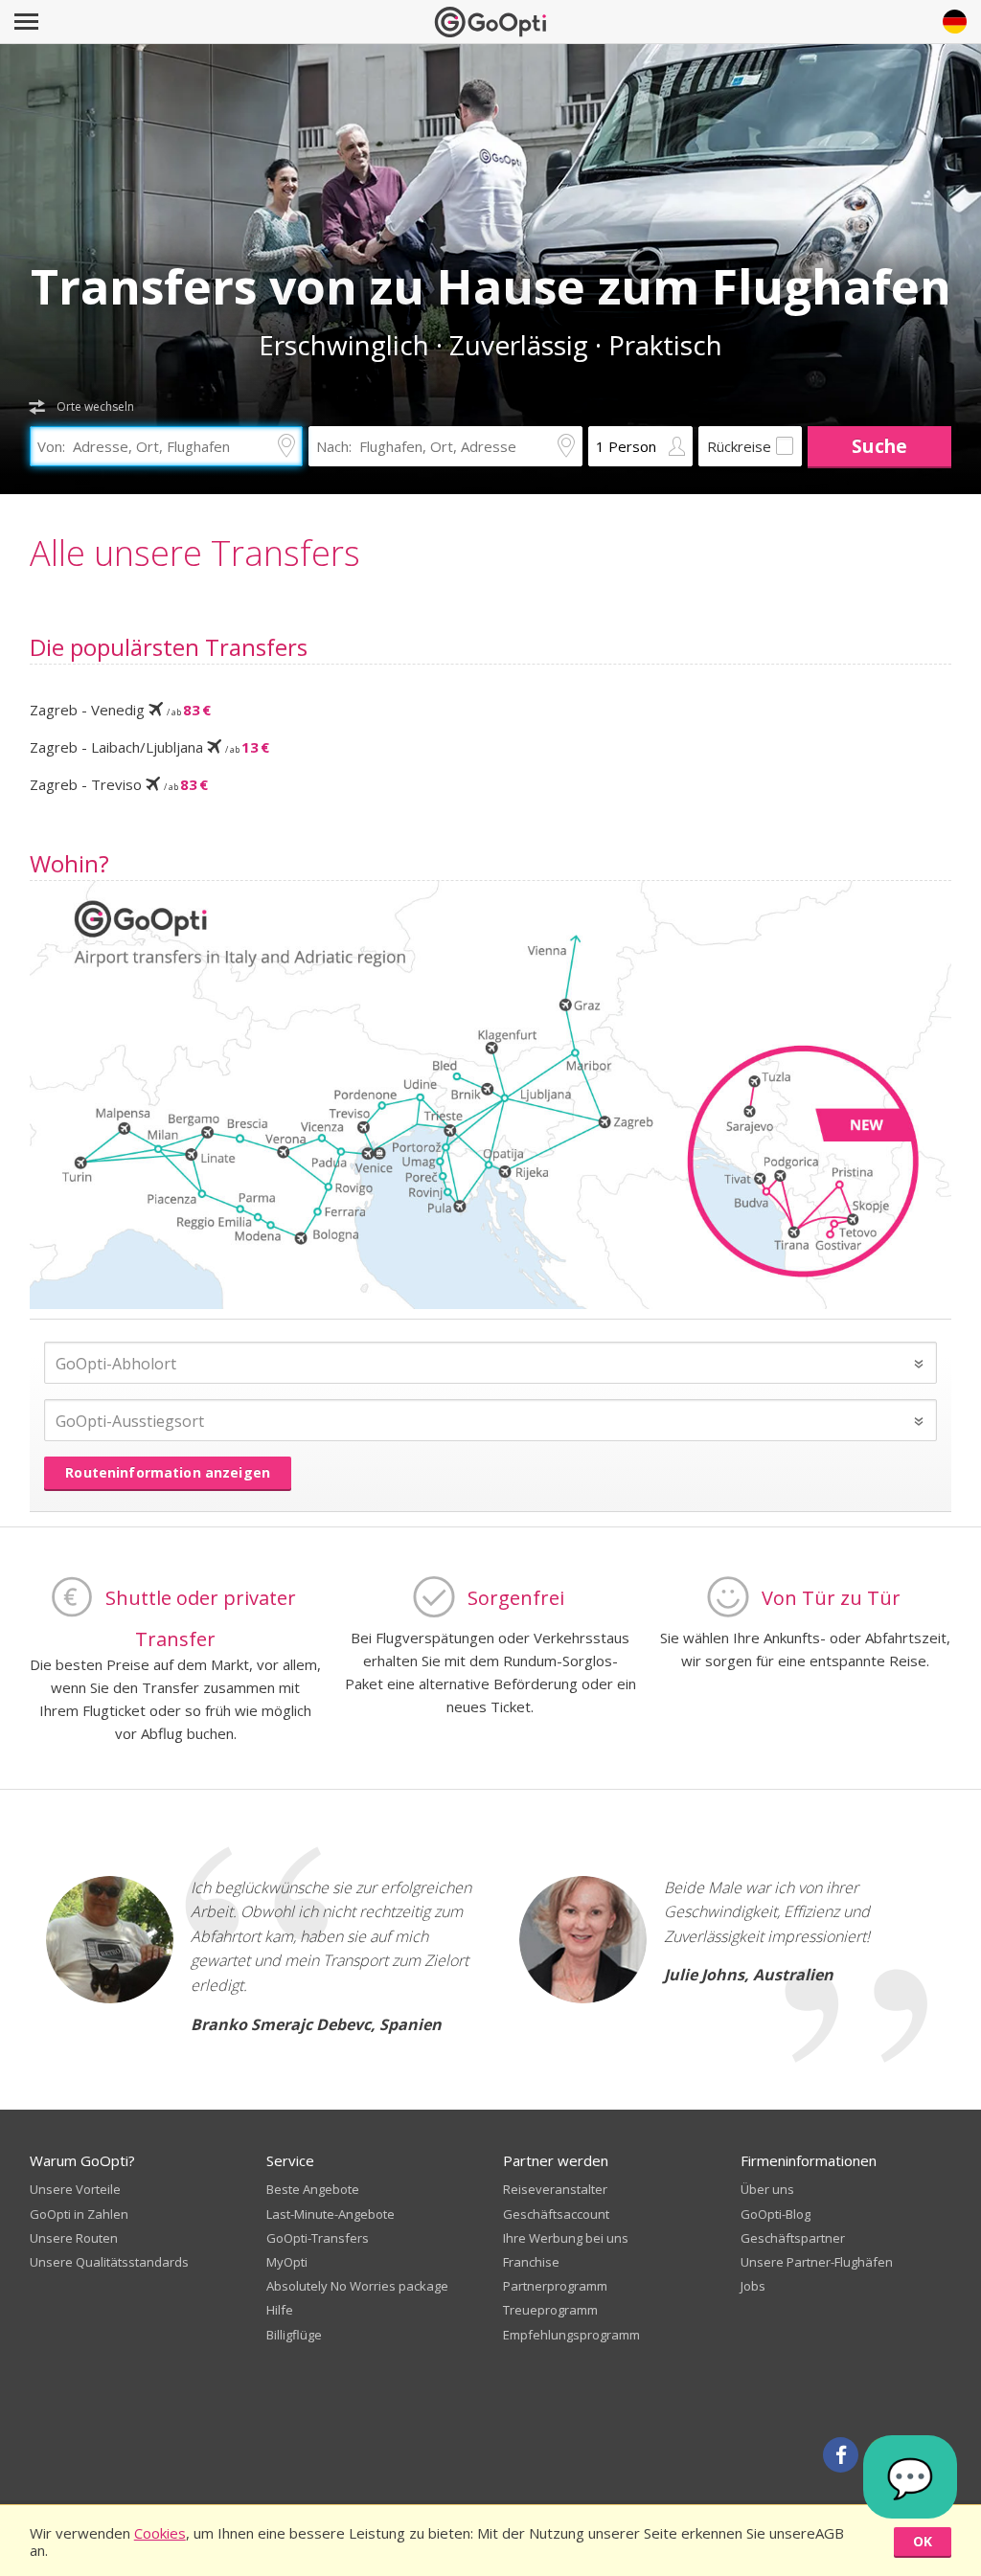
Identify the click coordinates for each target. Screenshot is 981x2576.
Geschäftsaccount (556, 2214)
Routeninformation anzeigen (168, 1472)
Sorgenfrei (516, 1597)
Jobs (753, 2286)
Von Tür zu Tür (831, 1597)
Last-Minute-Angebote (331, 2214)
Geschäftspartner (793, 2238)
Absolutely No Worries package (357, 2286)
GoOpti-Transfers (318, 2238)
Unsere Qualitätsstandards (109, 2262)
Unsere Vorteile (75, 2189)
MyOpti (287, 2262)
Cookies (160, 2533)
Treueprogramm (550, 2310)
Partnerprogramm (555, 2286)
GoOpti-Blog (776, 2214)
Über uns (767, 2189)
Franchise (531, 2262)
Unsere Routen (74, 2238)
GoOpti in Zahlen (79, 2214)
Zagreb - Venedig (120, 710)
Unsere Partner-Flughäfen (817, 2262)
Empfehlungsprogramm (571, 2335)
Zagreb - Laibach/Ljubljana (149, 747)
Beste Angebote (313, 2189)
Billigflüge (294, 2335)
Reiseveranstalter (555, 2189)
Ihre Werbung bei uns (566, 2238)
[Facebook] (841, 2455)
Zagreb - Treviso (119, 784)
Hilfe (280, 2310)
